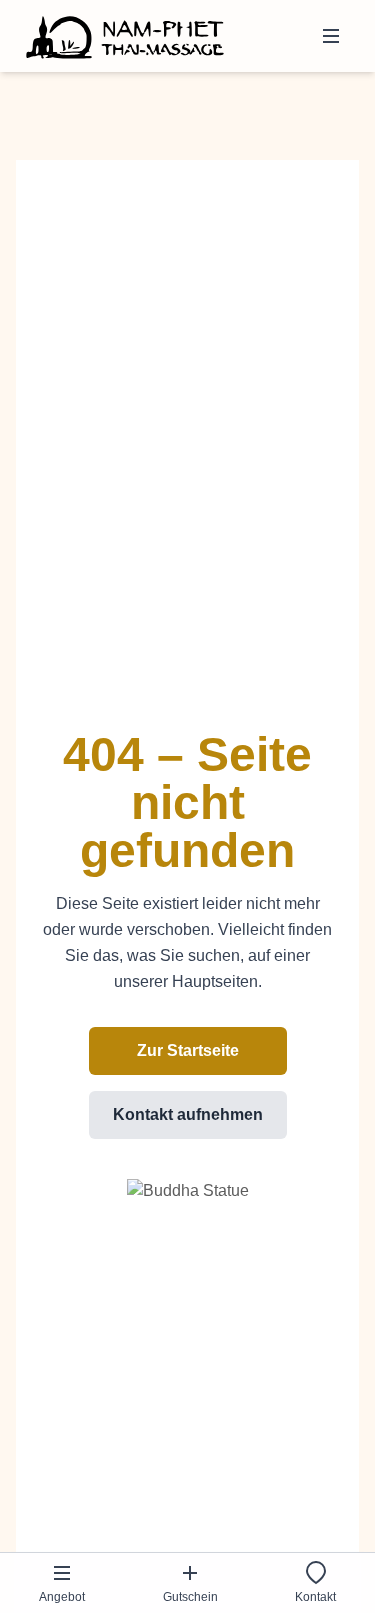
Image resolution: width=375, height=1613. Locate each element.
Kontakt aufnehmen (188, 1114)
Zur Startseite (188, 1050)
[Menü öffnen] (331, 36)
